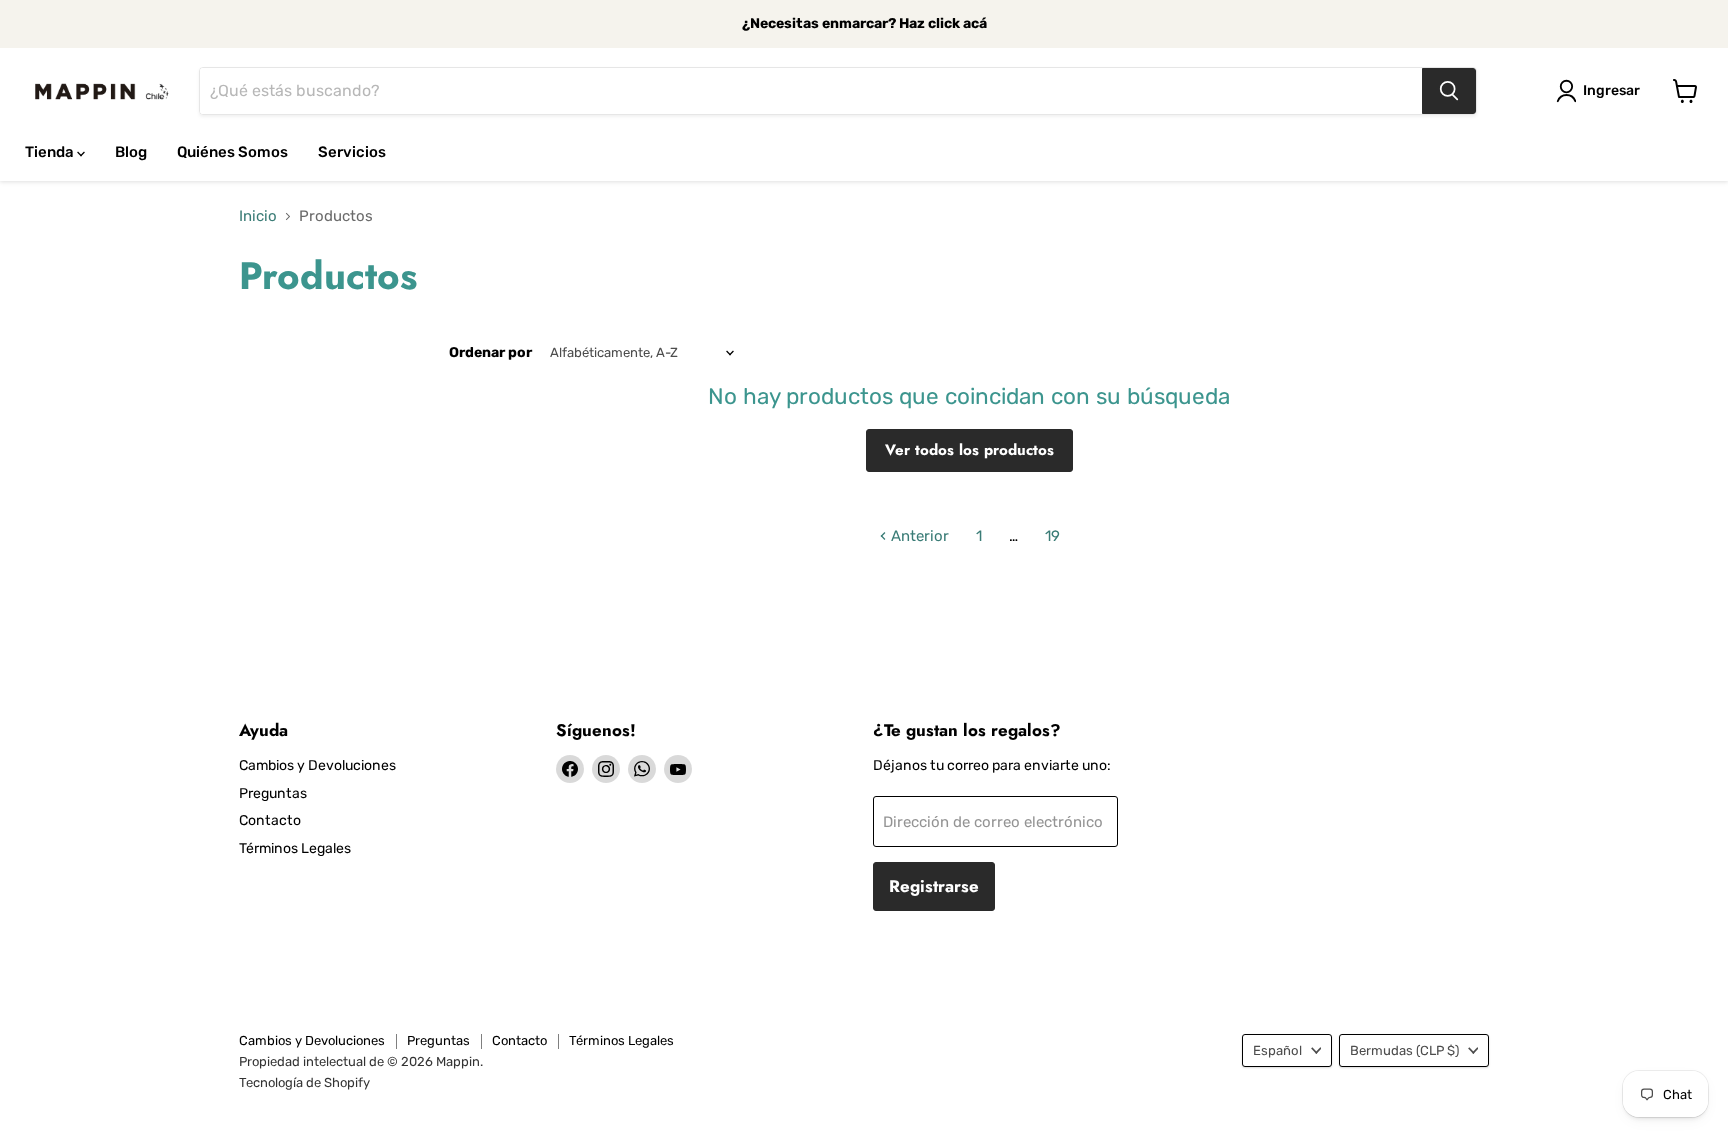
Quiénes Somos (232, 152)
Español (1277, 1050)
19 (1052, 536)
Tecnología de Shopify (304, 1082)
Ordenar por (490, 353)
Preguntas (273, 793)
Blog (131, 152)
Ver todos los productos (969, 450)
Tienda (51, 152)
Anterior (918, 536)
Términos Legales (295, 848)
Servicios (352, 152)
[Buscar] (1449, 91)
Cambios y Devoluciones (317, 765)
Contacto (270, 820)
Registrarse (934, 886)
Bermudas (1404, 1050)
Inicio (258, 216)
